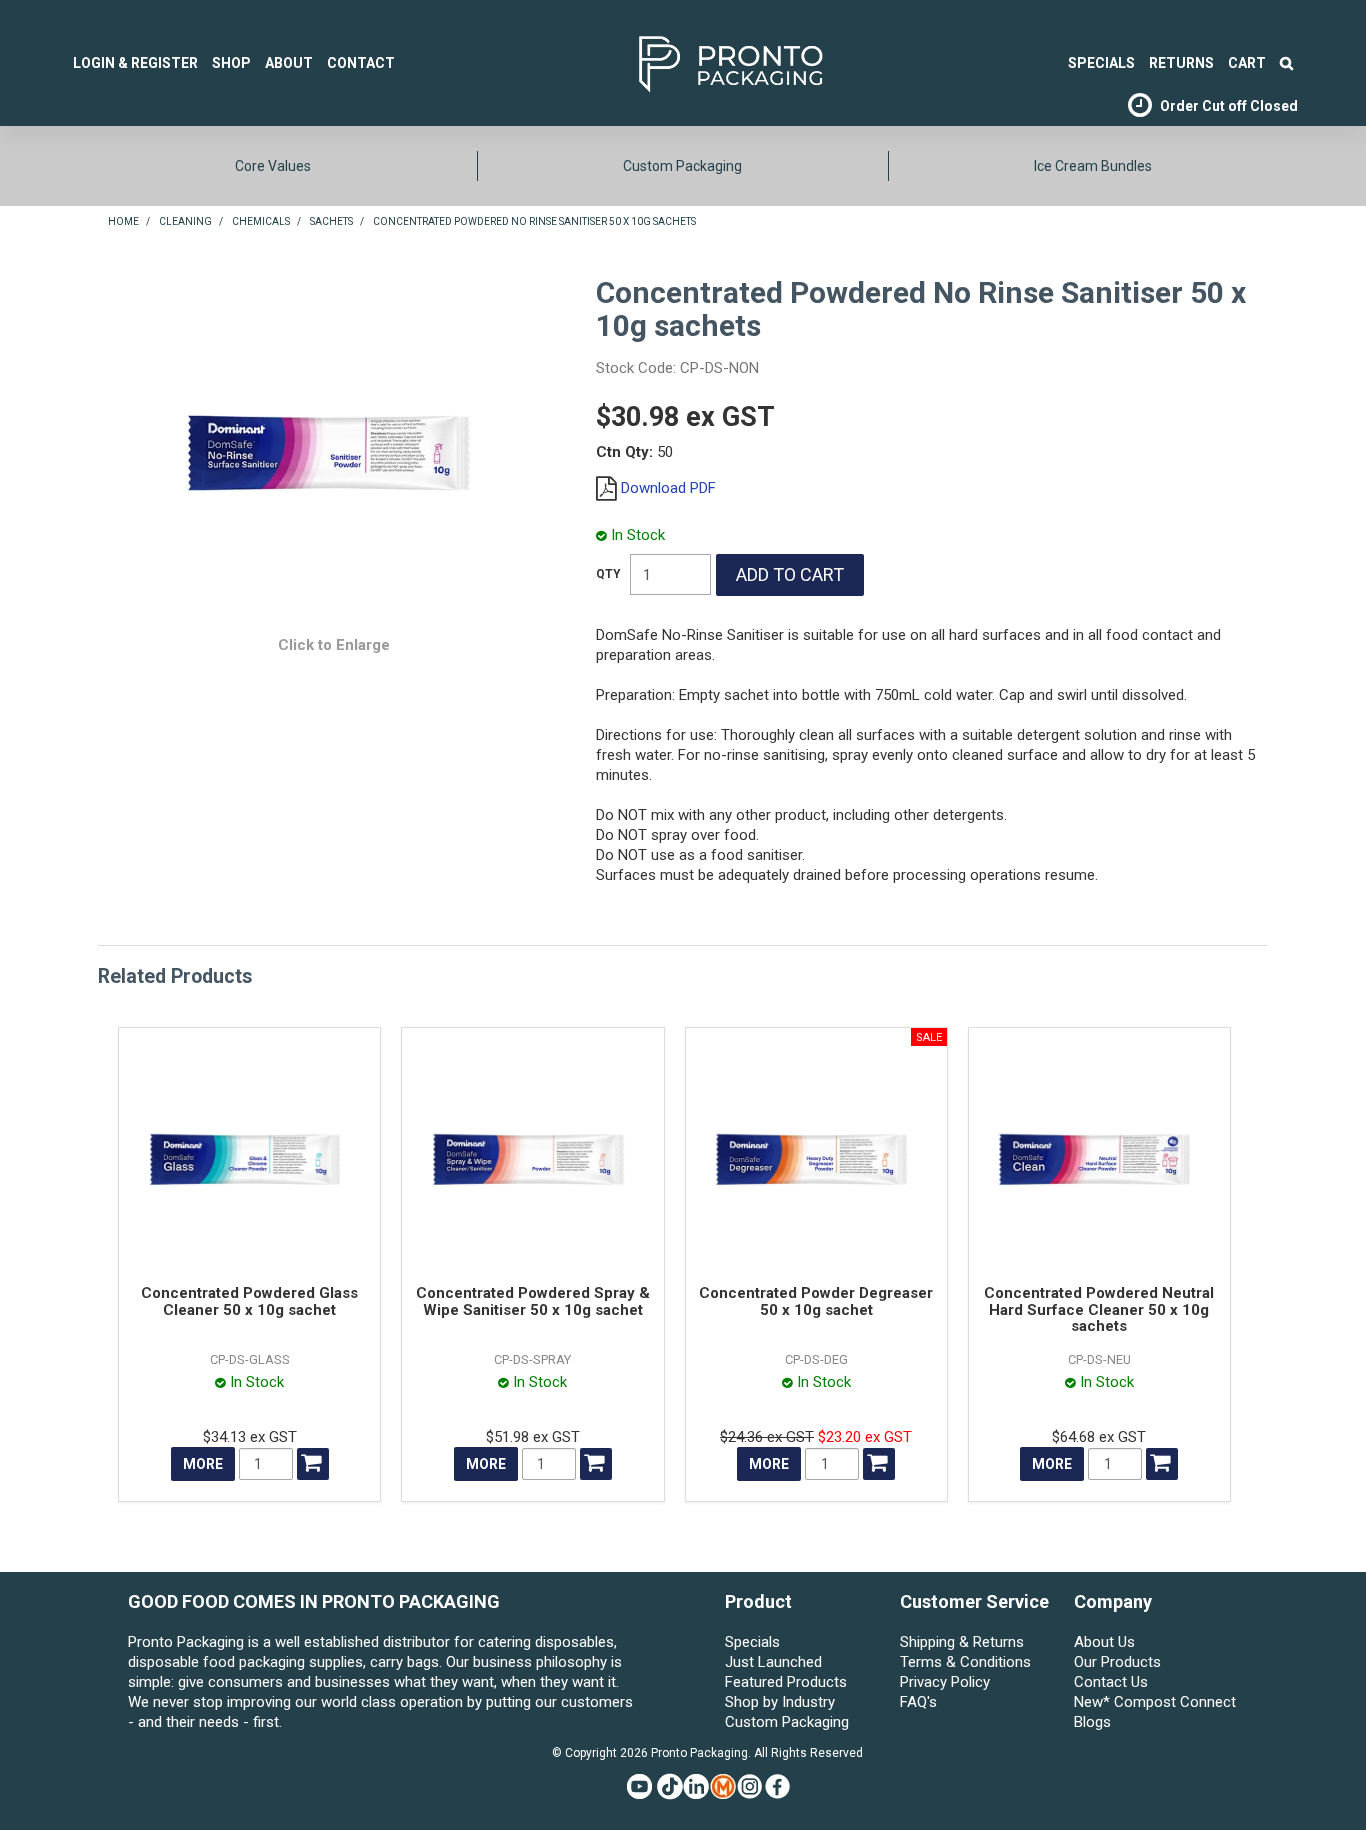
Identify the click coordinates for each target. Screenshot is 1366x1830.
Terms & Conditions (965, 1662)
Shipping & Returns (962, 1642)
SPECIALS (1101, 63)
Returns (1181, 63)
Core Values (273, 166)
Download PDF (668, 488)
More (203, 1464)
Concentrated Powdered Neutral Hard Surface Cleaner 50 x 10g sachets (1099, 1309)
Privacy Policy (945, 1682)
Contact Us (1111, 1682)
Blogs (1092, 1722)
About (289, 63)
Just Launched (773, 1662)
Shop (231, 63)
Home (123, 221)
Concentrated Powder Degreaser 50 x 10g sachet (816, 1301)
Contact (361, 63)
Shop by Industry (780, 1702)
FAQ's (918, 1702)
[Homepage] (700, 61)
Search (1286, 63)
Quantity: (608, 574)
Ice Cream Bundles (1093, 166)
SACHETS (331, 221)
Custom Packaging (682, 166)
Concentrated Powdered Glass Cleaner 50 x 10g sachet (249, 1301)
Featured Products (786, 1682)
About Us (1104, 1642)
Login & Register (135, 63)
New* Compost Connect (1155, 1702)
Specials (752, 1642)
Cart (1247, 63)
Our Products (1117, 1662)
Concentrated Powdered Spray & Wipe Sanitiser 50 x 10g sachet (533, 1301)
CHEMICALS (261, 221)
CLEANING (185, 221)
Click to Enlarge (334, 645)
